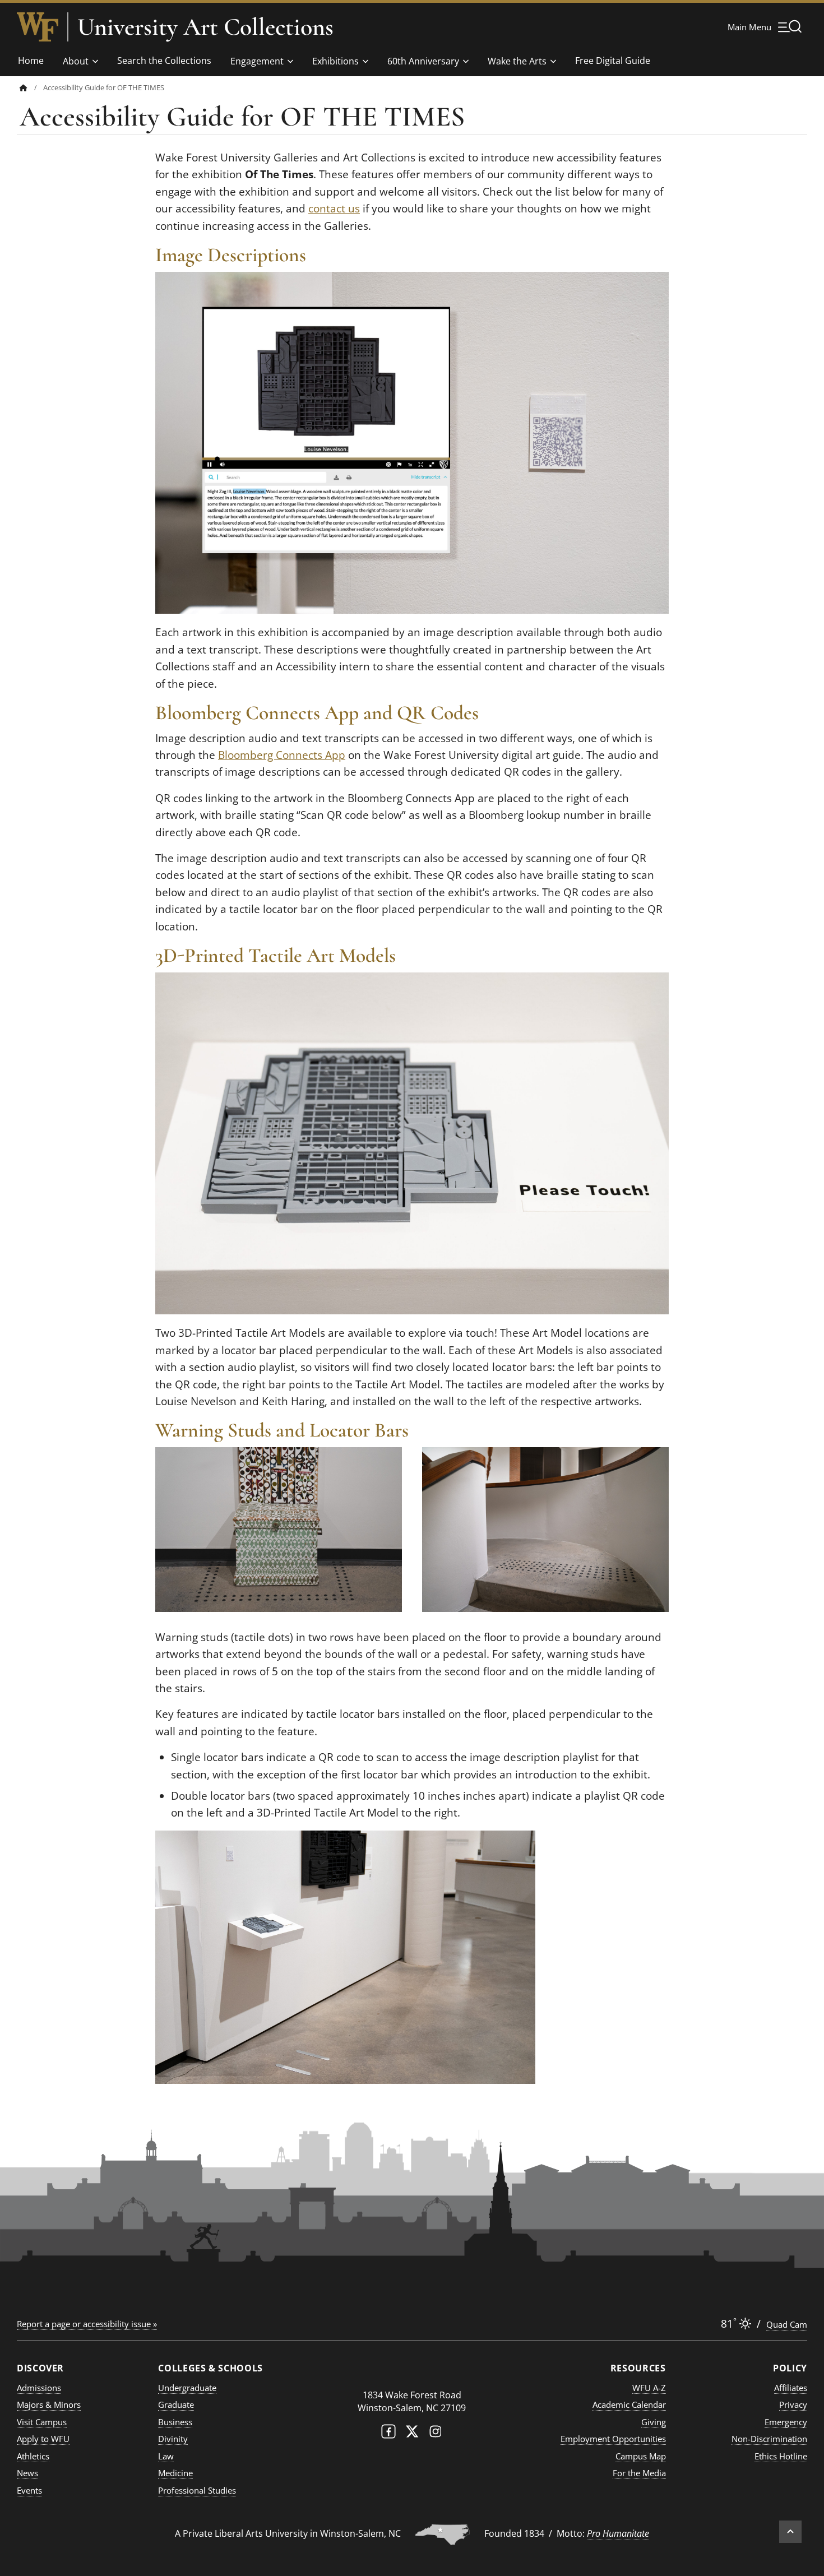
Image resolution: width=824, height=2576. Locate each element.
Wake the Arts (517, 61)
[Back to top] (790, 2532)
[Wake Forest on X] (412, 2434)
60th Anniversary (423, 61)
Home (31, 61)
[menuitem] (31, 88)
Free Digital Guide (613, 61)
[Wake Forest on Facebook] (388, 2434)
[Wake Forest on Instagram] (436, 2434)
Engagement (257, 61)
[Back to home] (24, 88)
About (76, 61)
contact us (334, 209)
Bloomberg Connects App (282, 755)
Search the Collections (164, 61)
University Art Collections (205, 27)
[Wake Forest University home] (38, 27)
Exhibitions (335, 61)
